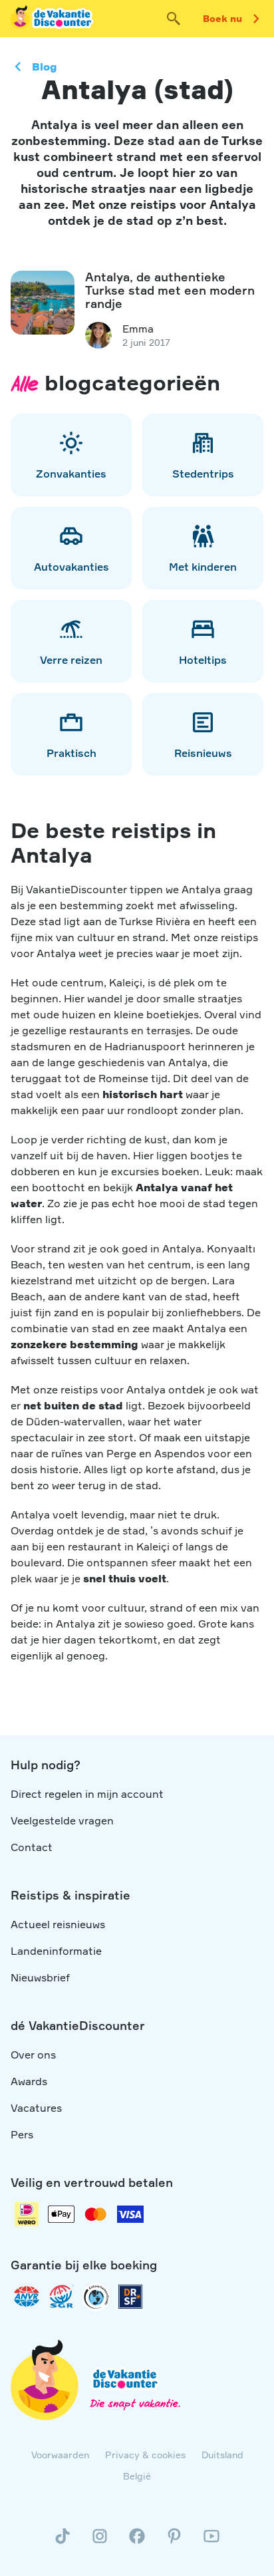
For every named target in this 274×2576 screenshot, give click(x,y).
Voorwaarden (60, 2455)
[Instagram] (100, 2541)
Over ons (33, 2055)
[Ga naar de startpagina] (53, 19)
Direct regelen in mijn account (87, 1794)
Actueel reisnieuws (58, 1924)
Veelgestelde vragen (62, 1820)
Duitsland (222, 2455)
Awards (29, 2081)
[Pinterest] (174, 2541)
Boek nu (222, 18)
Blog (45, 67)
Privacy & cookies (145, 2455)
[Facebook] (137, 2541)
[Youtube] (211, 2541)
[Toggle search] (174, 19)
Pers (22, 2134)
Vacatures (36, 2108)
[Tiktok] (63, 2541)
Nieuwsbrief (40, 1977)
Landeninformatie (56, 1951)
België (137, 2476)
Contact (32, 1847)
